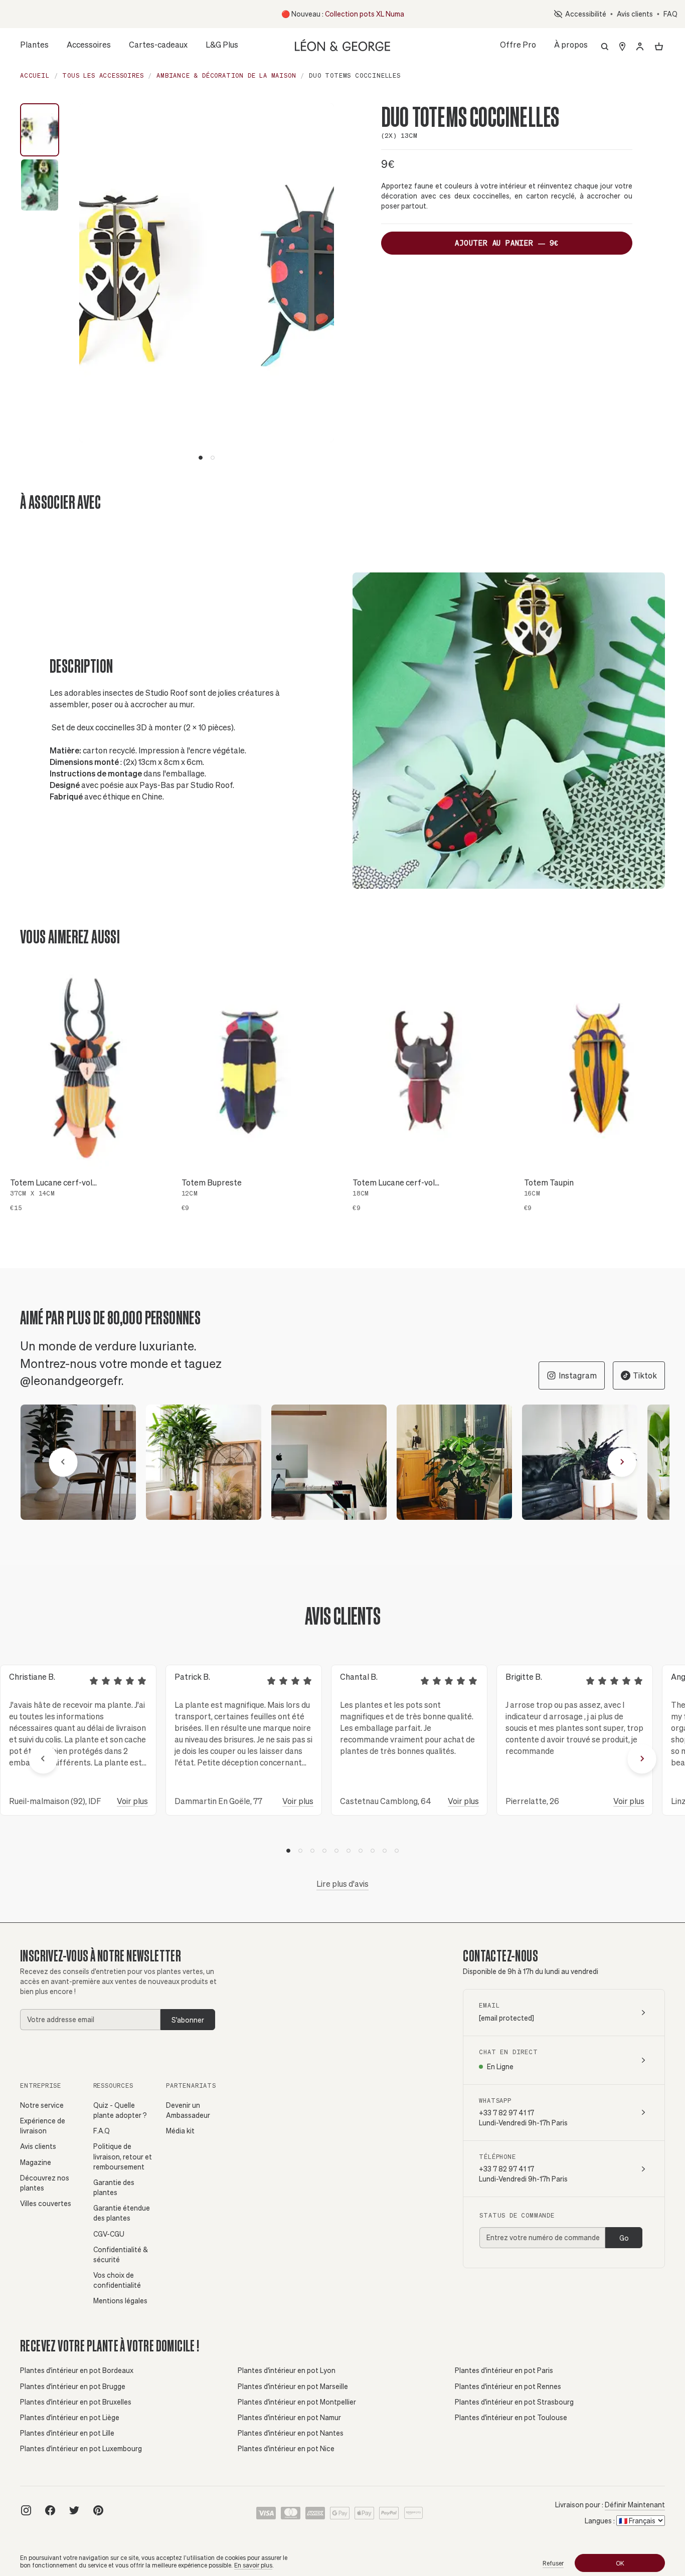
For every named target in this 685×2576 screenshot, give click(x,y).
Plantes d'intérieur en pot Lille (67, 2433)
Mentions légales (120, 2301)
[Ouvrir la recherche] (605, 47)
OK (620, 2563)
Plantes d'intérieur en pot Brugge (73, 2386)
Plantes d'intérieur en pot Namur (289, 2417)
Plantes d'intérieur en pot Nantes (291, 2433)
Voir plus (132, 1801)
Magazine (36, 2162)
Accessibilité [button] (584, 14)
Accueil (35, 75)
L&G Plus (222, 44)
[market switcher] (622, 47)
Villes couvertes (46, 2203)
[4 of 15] (454, 1462)
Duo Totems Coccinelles (355, 75)
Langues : (600, 2521)
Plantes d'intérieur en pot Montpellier (297, 2402)
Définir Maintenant (635, 2505)
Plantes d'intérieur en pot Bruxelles (76, 2402)
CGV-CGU (109, 2234)
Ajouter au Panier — (507, 243)
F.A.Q (102, 2131)
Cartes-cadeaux (158, 44)
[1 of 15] (78, 1462)
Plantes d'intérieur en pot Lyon (287, 2370)
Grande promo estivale (338, 14)
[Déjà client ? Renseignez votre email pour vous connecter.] (640, 47)
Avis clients (635, 14)
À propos (571, 47)
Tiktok (645, 1375)
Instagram (578, 1375)
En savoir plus (253, 2565)
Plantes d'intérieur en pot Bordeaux (77, 2370)
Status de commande (517, 2215)
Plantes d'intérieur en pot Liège (70, 2417)
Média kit (180, 2131)
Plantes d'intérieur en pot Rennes (508, 2386)
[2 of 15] (204, 1462)
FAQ (670, 14)
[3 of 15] (329, 1462)
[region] (342, 1462)
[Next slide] (326, 282)
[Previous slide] (91, 282)
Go (624, 2238)
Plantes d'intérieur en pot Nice (286, 2448)
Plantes (34, 47)
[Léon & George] (342, 44)
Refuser (553, 2563)
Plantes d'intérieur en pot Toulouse (511, 2417)
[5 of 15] (580, 1462)
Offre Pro (518, 44)
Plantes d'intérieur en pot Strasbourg (514, 2402)
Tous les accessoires (103, 75)
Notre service (42, 2105)
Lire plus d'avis (342, 1884)
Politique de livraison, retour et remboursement (123, 2156)
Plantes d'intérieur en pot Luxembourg (81, 2448)
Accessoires (89, 47)
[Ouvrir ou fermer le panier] (659, 47)
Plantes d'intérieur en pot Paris (504, 2370)
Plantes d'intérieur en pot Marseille (293, 2386)
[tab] (201, 458)
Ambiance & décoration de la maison (226, 75)
